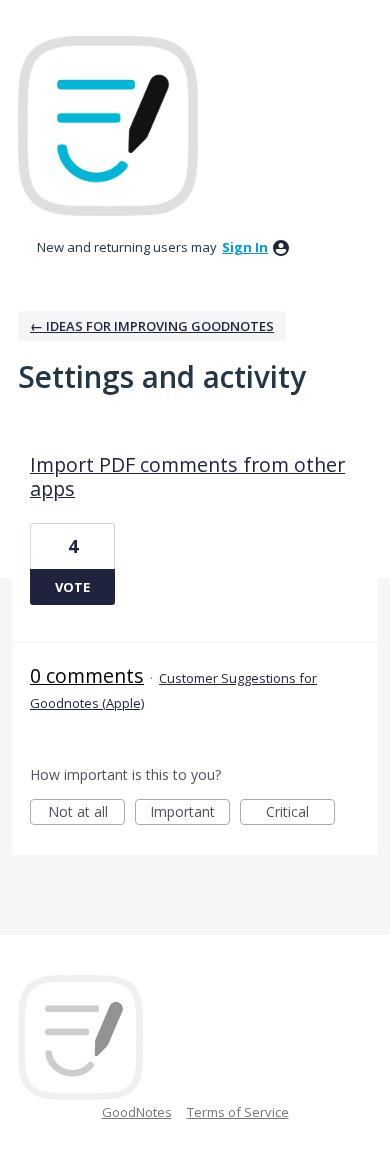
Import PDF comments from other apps (187, 476)
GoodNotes (137, 1112)
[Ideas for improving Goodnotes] (108, 126)
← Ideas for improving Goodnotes (152, 326)
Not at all (86, 813)
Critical (300, 813)
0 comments (87, 675)
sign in (245, 247)
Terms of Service (238, 1112)
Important (190, 813)
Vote (72, 587)
